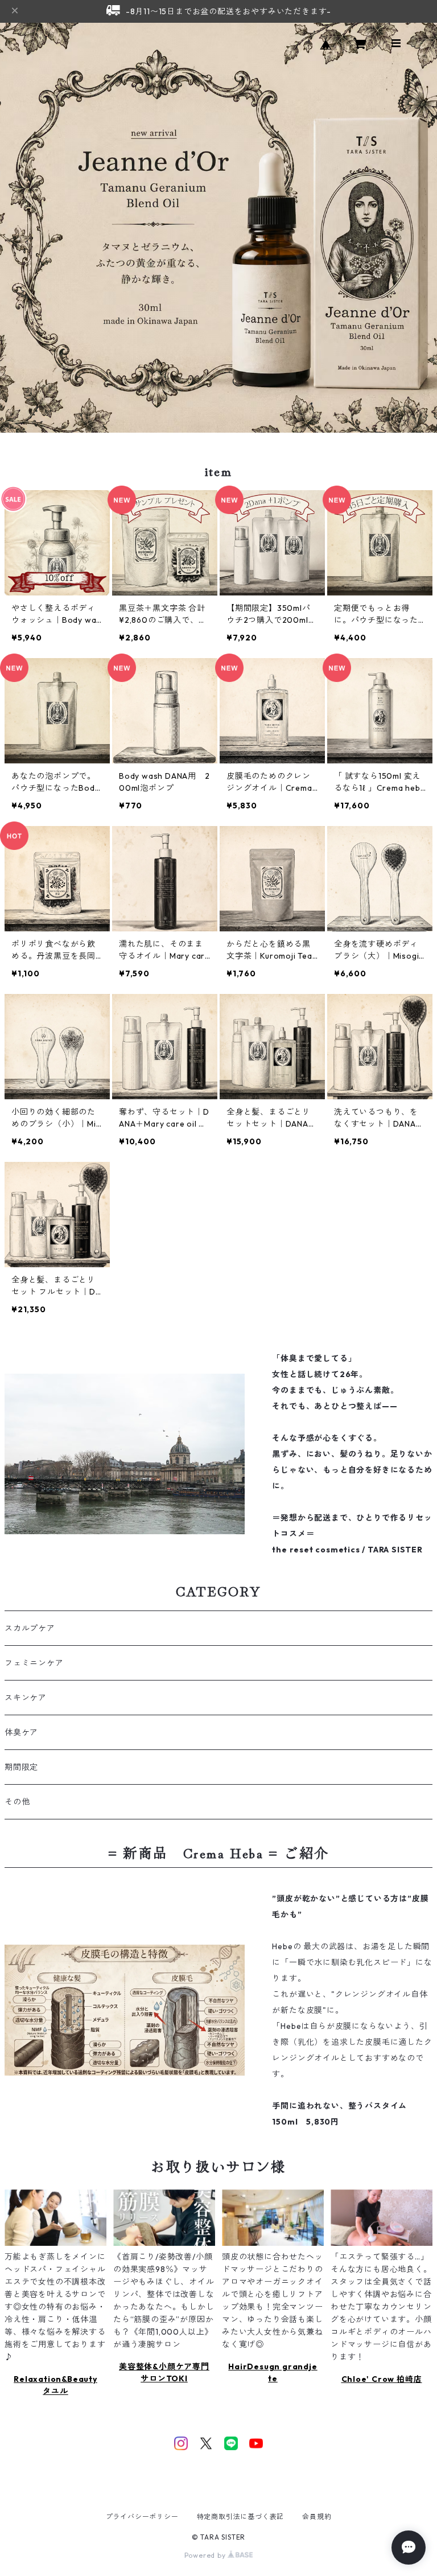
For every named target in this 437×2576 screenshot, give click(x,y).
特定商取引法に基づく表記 (241, 2517)
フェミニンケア (34, 1663)
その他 (17, 1802)
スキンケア (26, 1698)
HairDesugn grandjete (273, 2372)
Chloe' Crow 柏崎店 (382, 2379)
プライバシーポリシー (142, 2517)
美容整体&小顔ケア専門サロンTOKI (164, 2372)
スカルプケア (30, 1628)
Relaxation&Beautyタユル (55, 2385)
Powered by (206, 2555)
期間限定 (21, 1767)
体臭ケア (21, 1732)
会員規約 (317, 2517)
